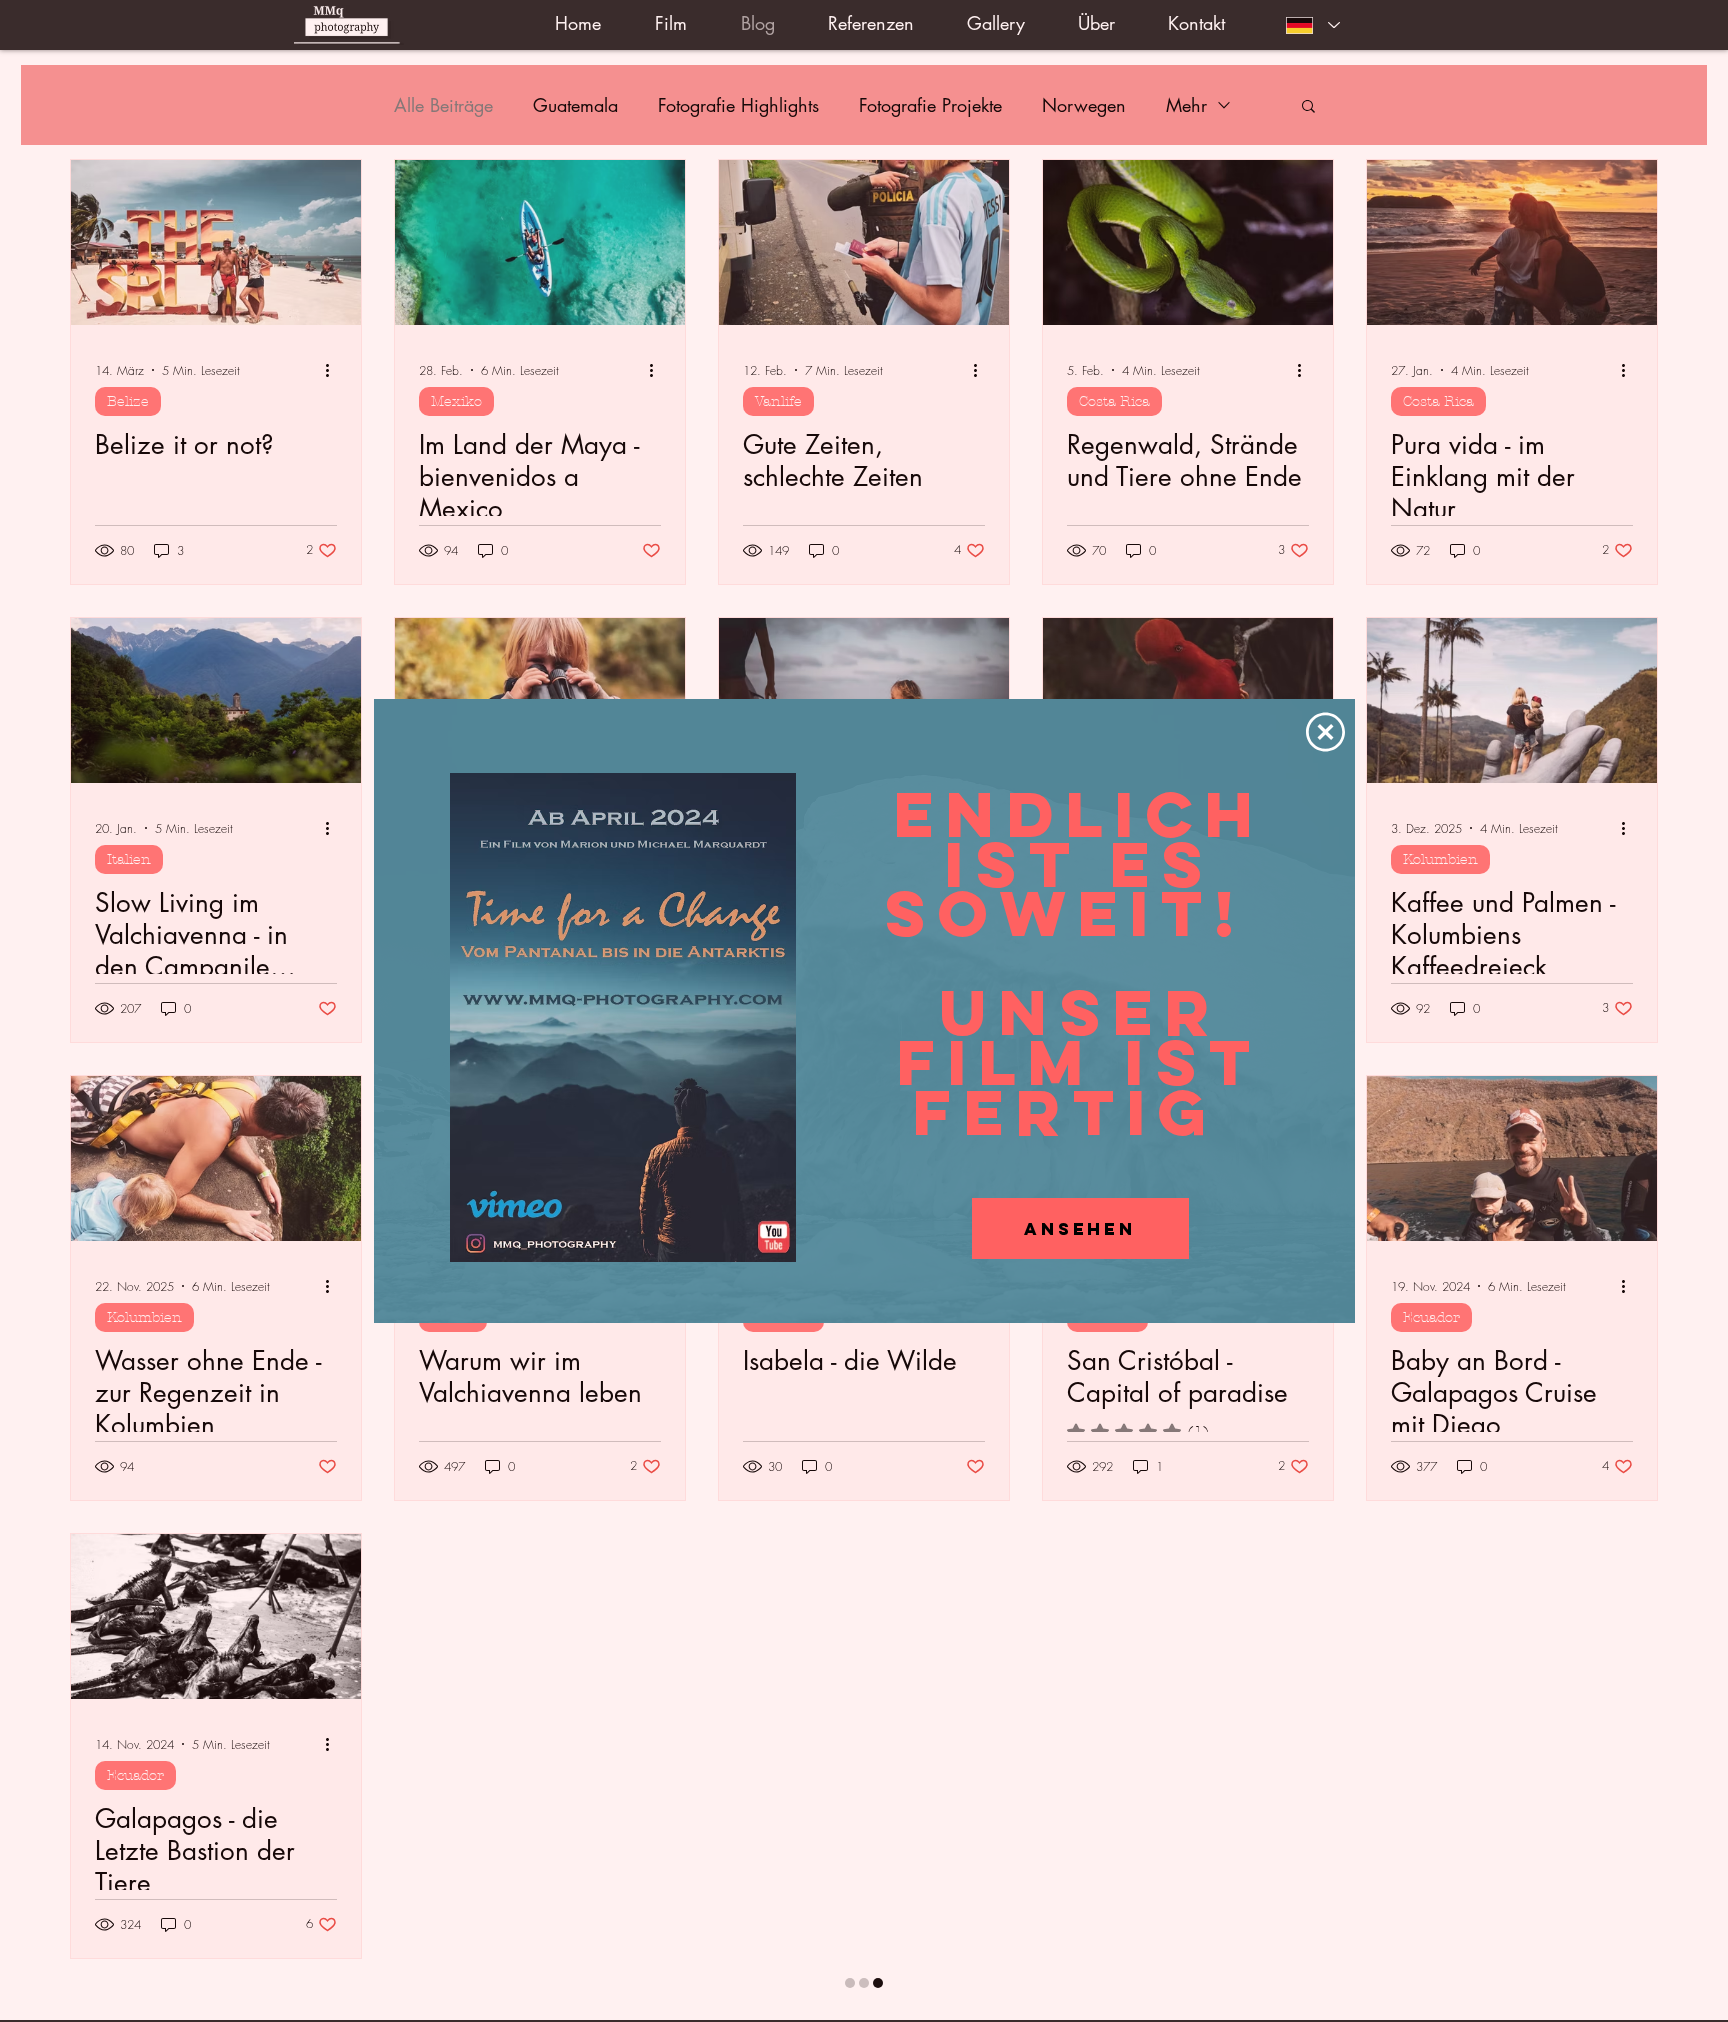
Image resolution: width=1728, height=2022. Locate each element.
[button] (1325, 732)
